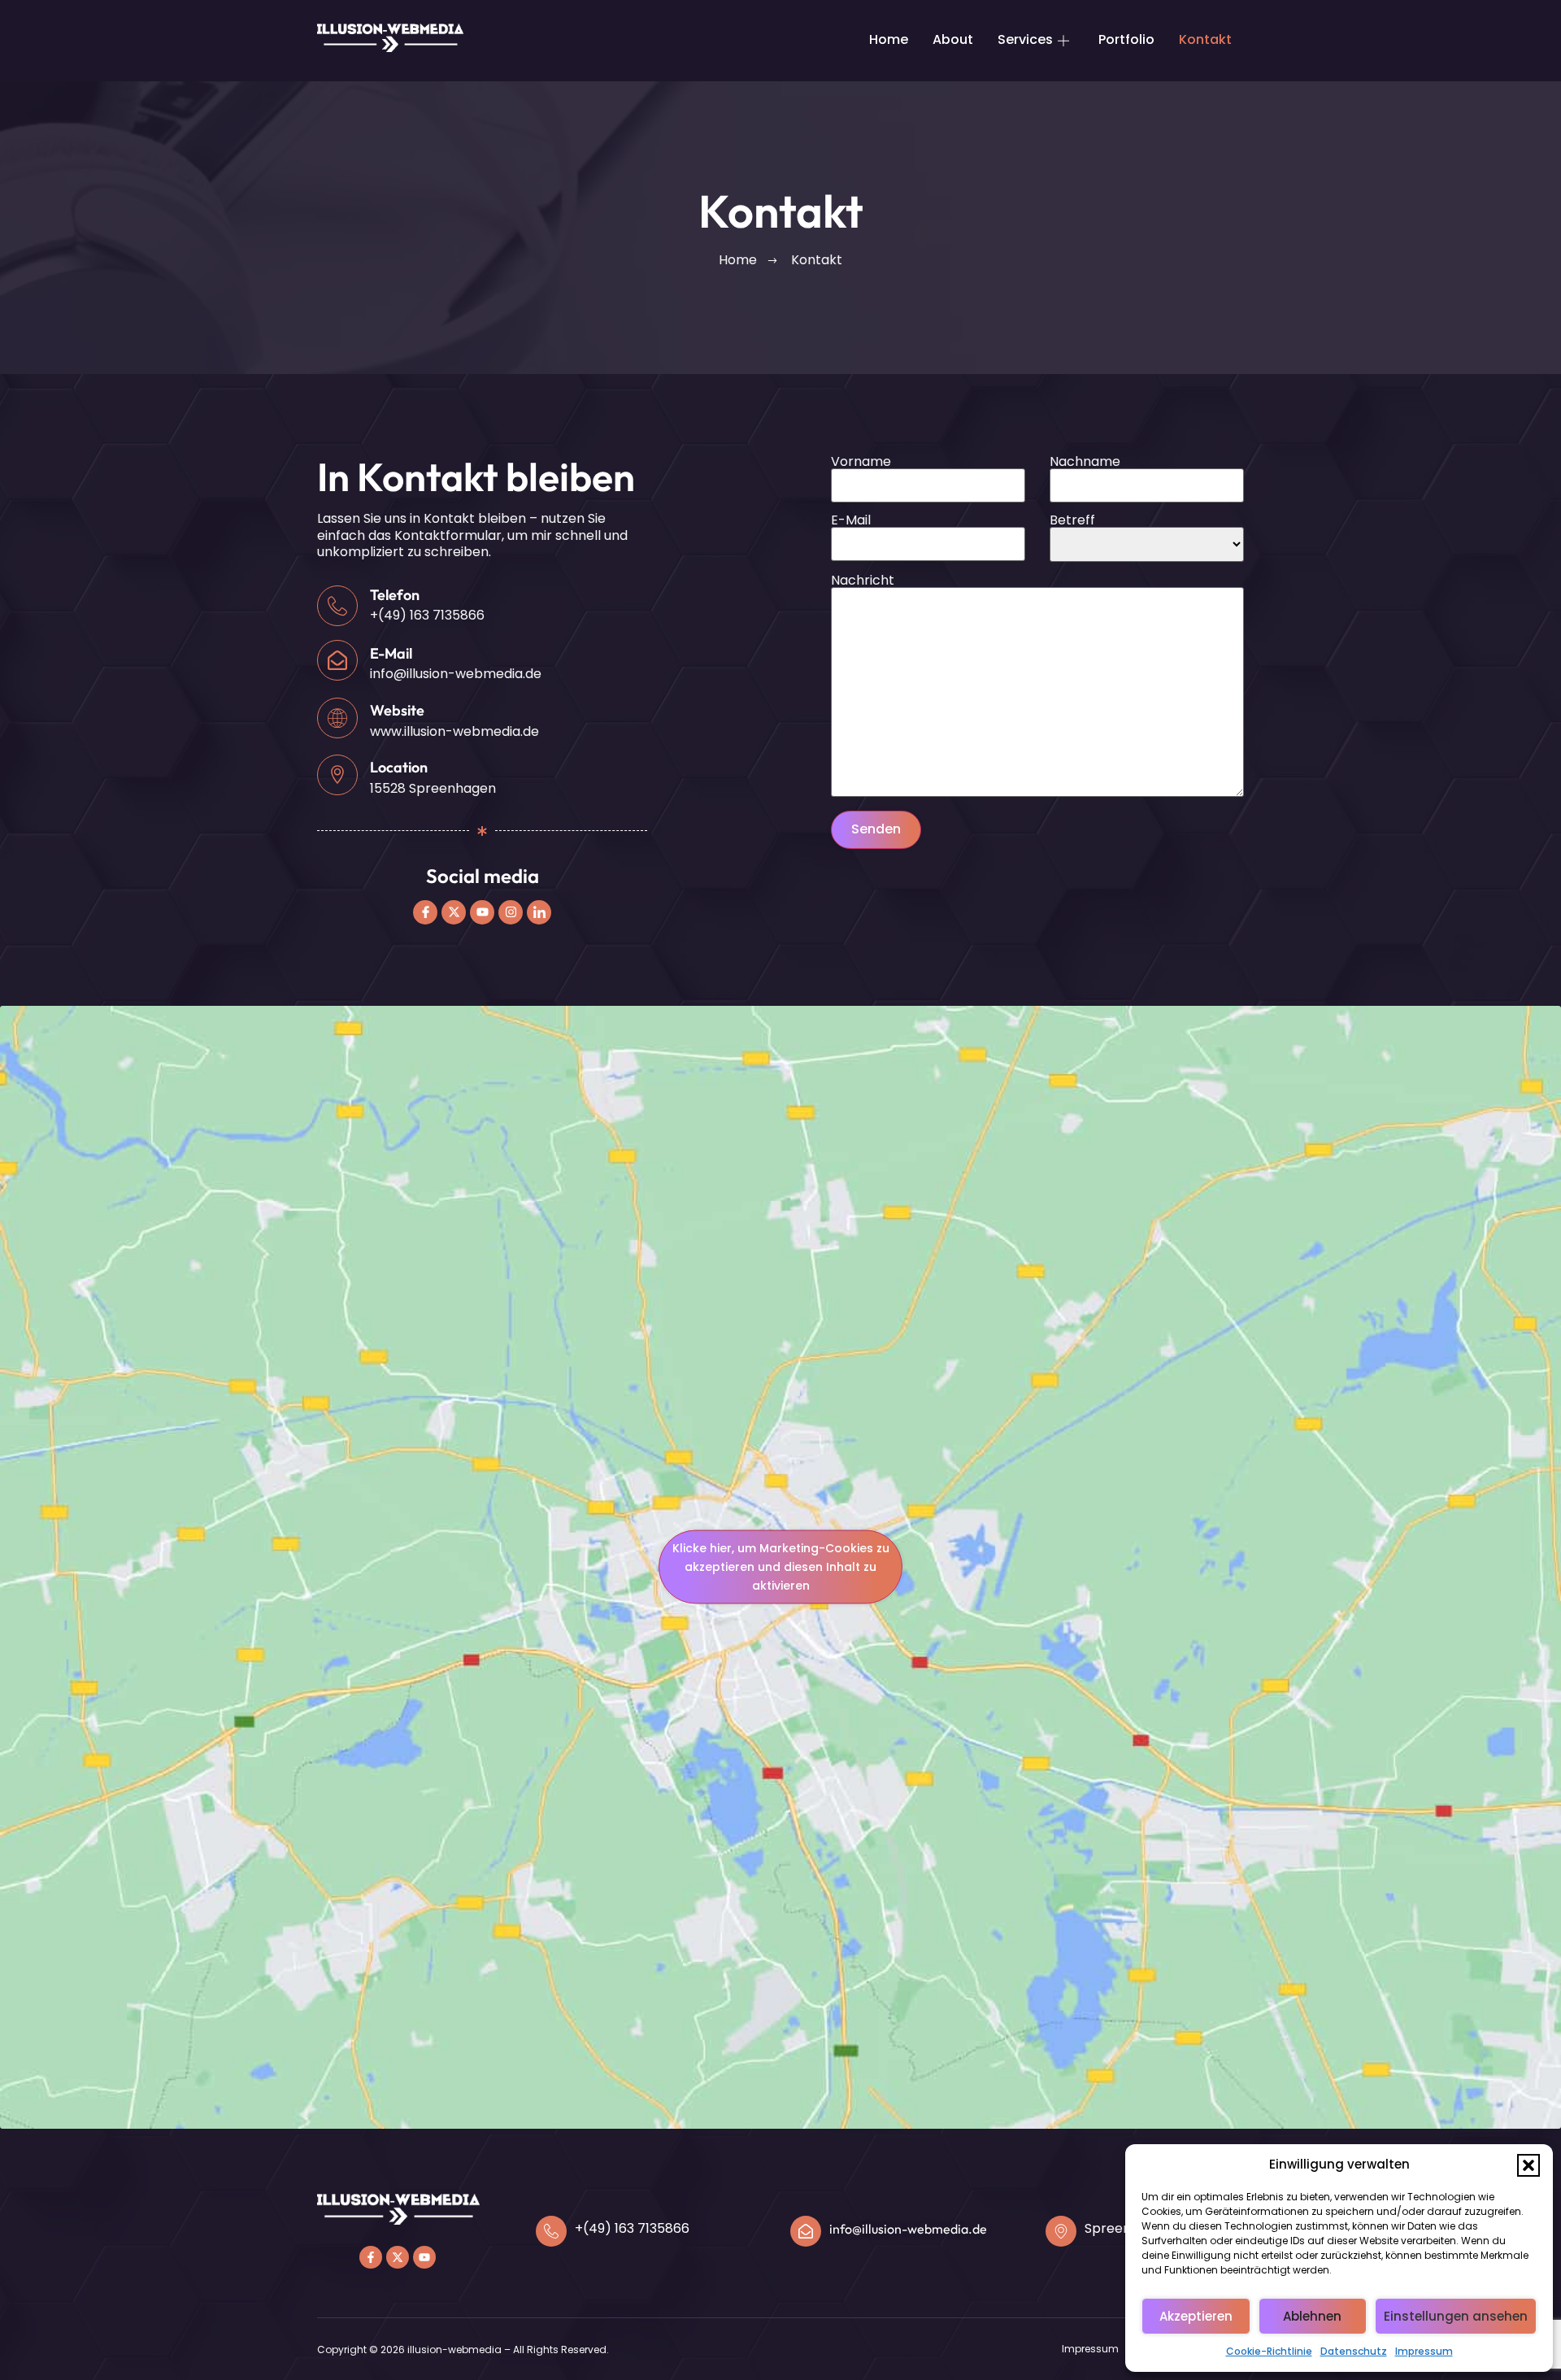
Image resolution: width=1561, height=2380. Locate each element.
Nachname (1085, 463)
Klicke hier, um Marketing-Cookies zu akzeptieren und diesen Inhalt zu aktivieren (781, 1567)
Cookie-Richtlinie (1269, 2351)
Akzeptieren (1196, 2316)
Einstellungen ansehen (1456, 2316)
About (953, 39)
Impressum (1424, 2351)
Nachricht (863, 582)
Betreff (1072, 522)
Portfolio (1126, 39)
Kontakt (1205, 39)
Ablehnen (1312, 2316)
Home (889, 39)
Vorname (861, 463)
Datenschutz (1354, 2351)
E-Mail (851, 522)
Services (1025, 39)
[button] (1528, 2165)
